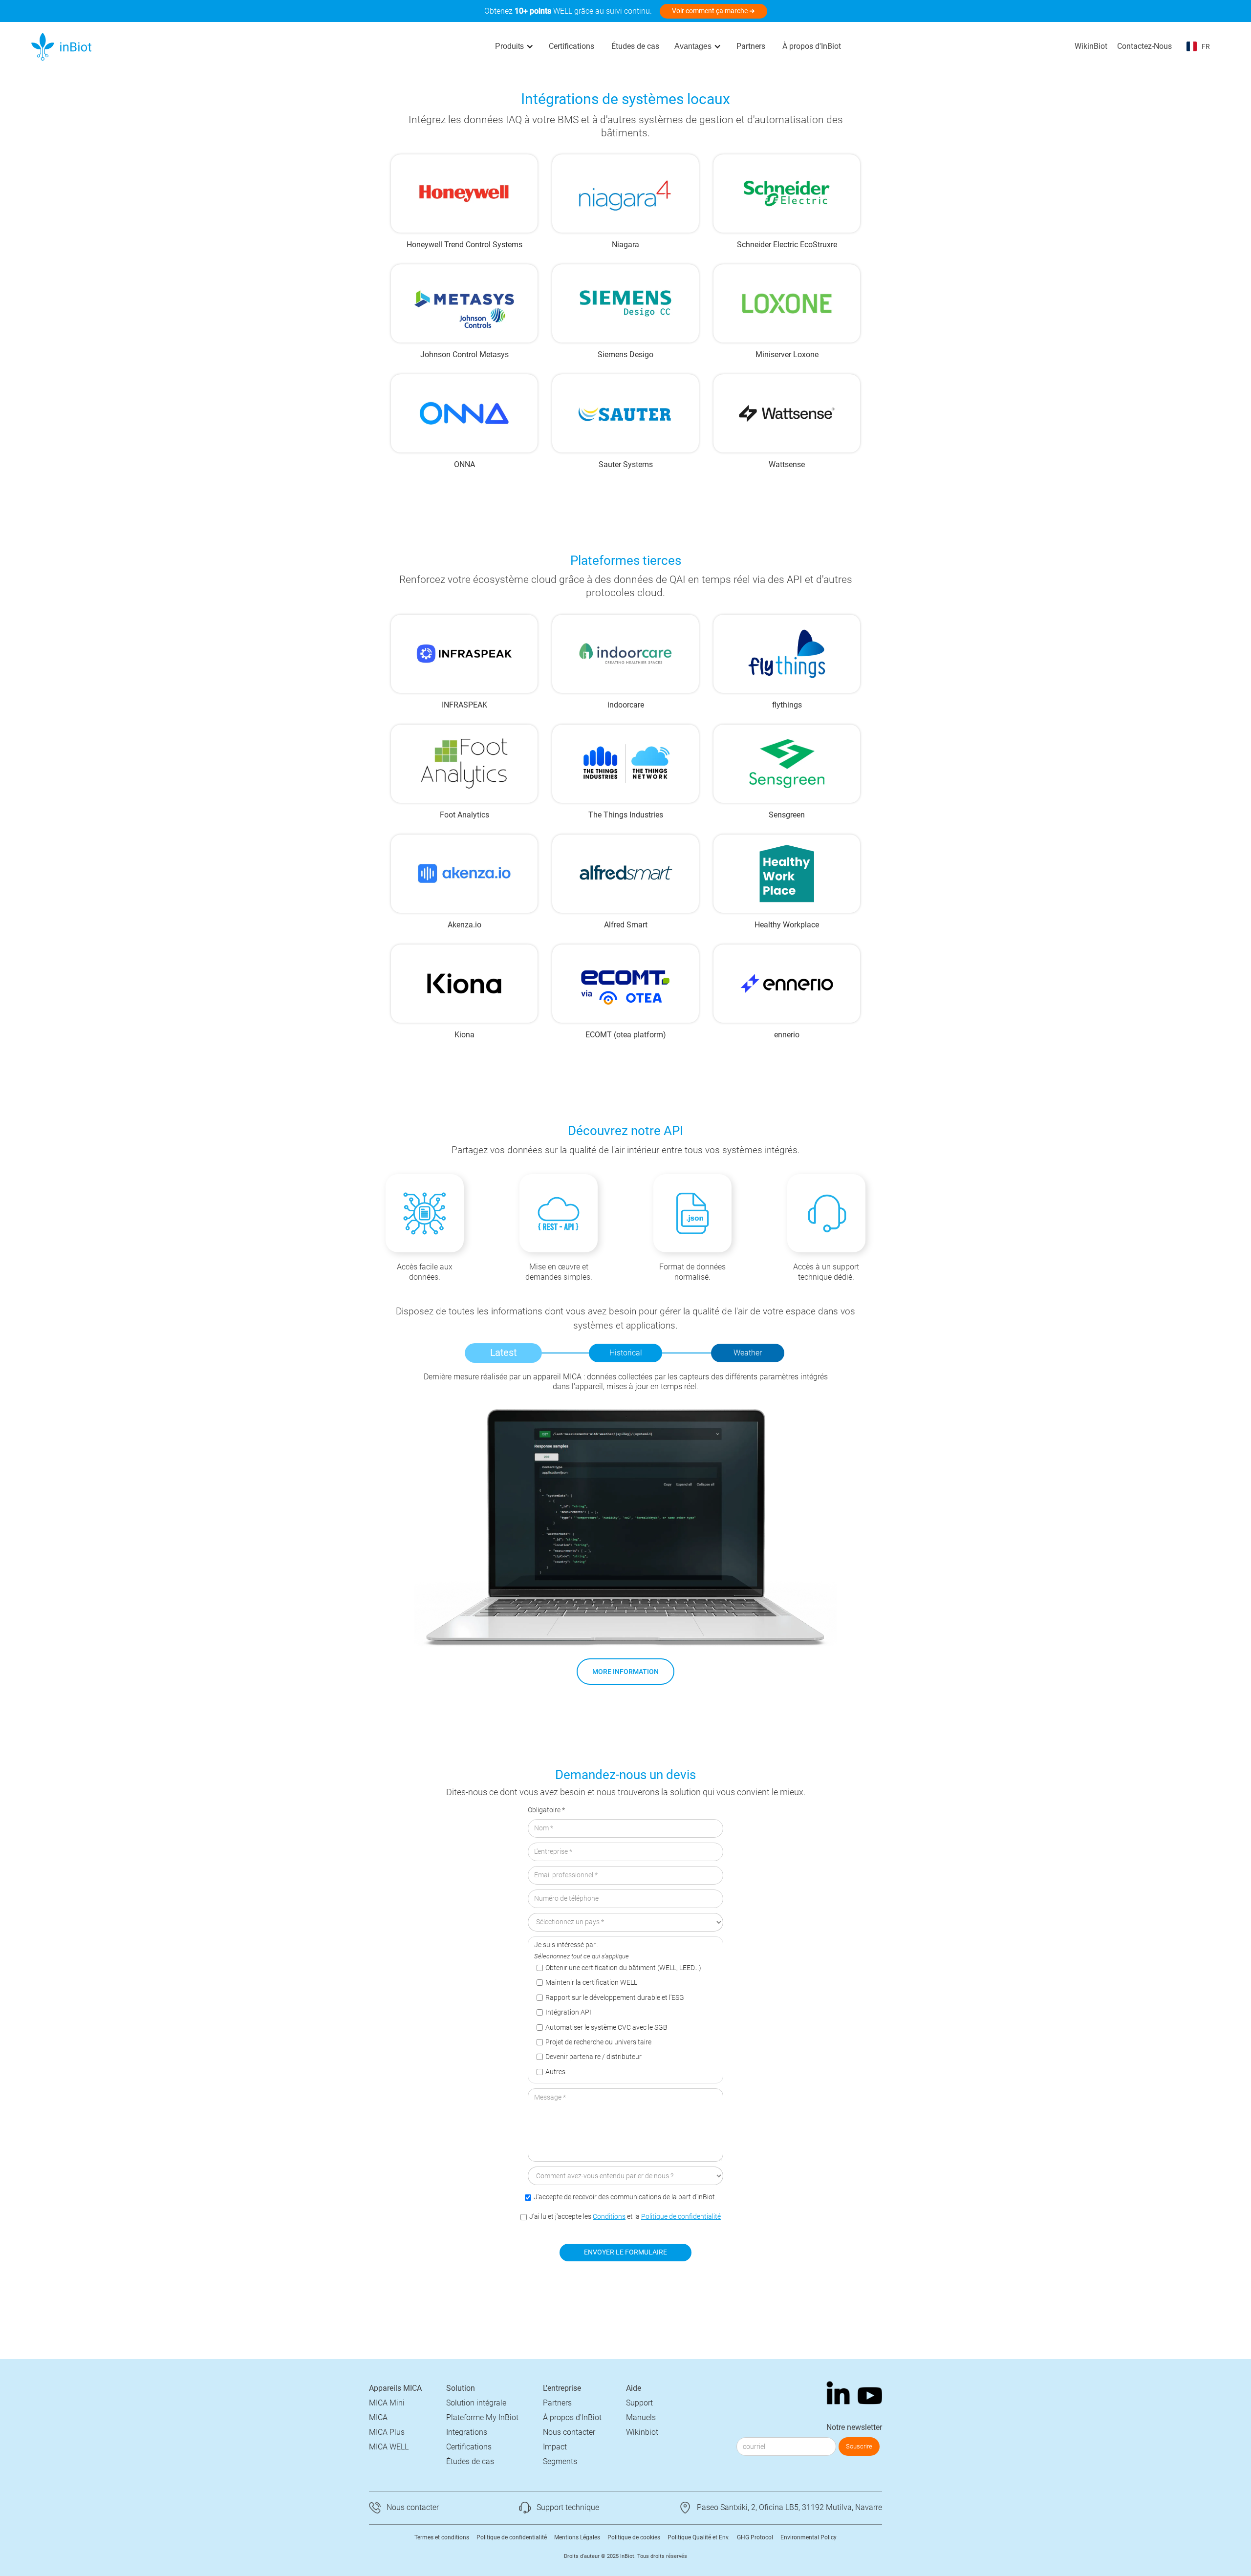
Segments (560, 2461)
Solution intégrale (476, 2403)
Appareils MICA (395, 2388)
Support (639, 2403)
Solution (461, 2388)
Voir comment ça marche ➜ (713, 11)
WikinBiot (1091, 46)
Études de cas (635, 46)
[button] (514, 46)
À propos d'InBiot (812, 46)
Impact (555, 2447)
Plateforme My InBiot (482, 2417)
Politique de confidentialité (681, 2217)
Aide (634, 2388)
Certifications (572, 46)
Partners (751, 46)
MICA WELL (389, 2447)
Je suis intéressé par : (566, 1945)
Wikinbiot (642, 2432)
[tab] (503, 1353)
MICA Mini (387, 2403)
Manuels (641, 2417)
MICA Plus (387, 2432)
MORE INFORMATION (625, 1672)
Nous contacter (569, 2432)
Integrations (467, 2432)
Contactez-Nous (1144, 46)
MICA (378, 2417)
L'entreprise (562, 2388)
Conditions (609, 2217)
